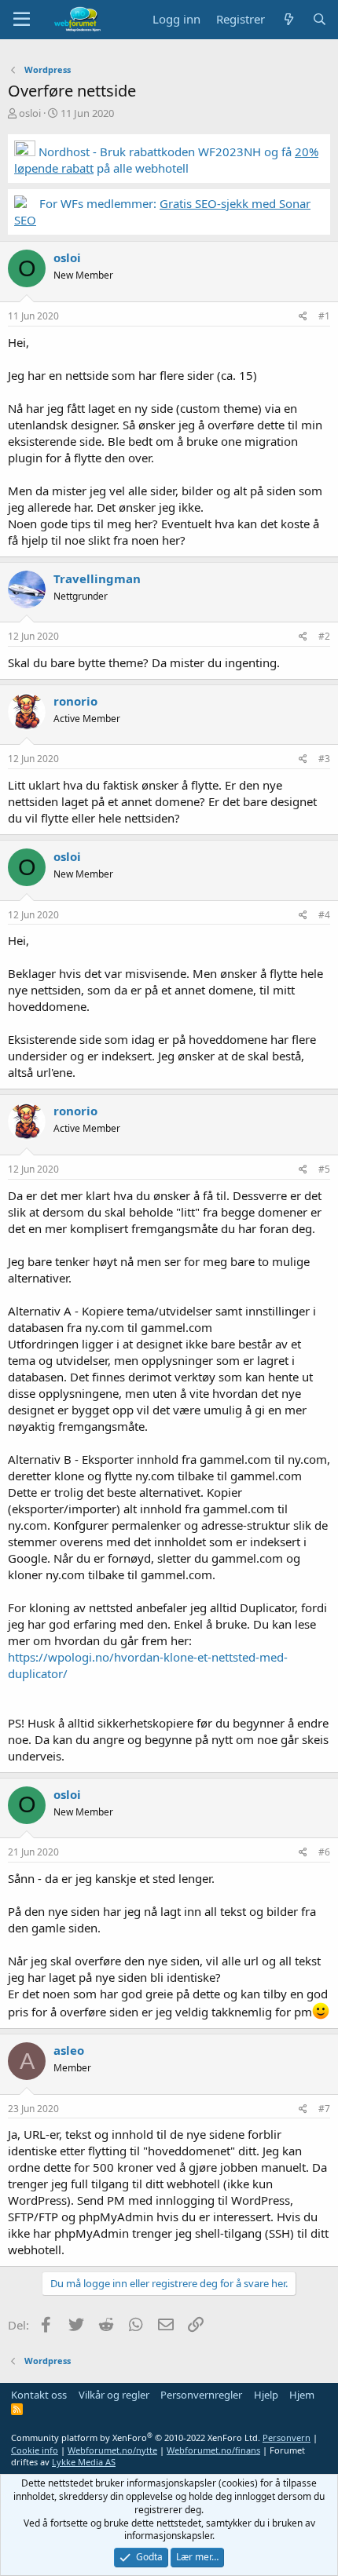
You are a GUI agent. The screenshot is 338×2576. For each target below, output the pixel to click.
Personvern (287, 2437)
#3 (324, 759)
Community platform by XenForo (136, 2437)
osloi (30, 113)
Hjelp (266, 2395)
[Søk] (320, 19)
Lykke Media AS (84, 2462)
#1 (324, 316)
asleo (69, 2050)
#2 (324, 636)
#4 (324, 915)
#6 (324, 1852)
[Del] (303, 317)
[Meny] (22, 20)
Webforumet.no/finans (213, 2450)
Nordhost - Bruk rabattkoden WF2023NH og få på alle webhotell (166, 160)
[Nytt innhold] (288, 19)
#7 (324, 2109)
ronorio (75, 701)
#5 (324, 1169)
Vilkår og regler (114, 2395)
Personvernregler (201, 2395)
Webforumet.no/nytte (112, 2450)
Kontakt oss (39, 2395)
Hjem (302, 2395)
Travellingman (97, 578)
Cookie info (35, 2450)
